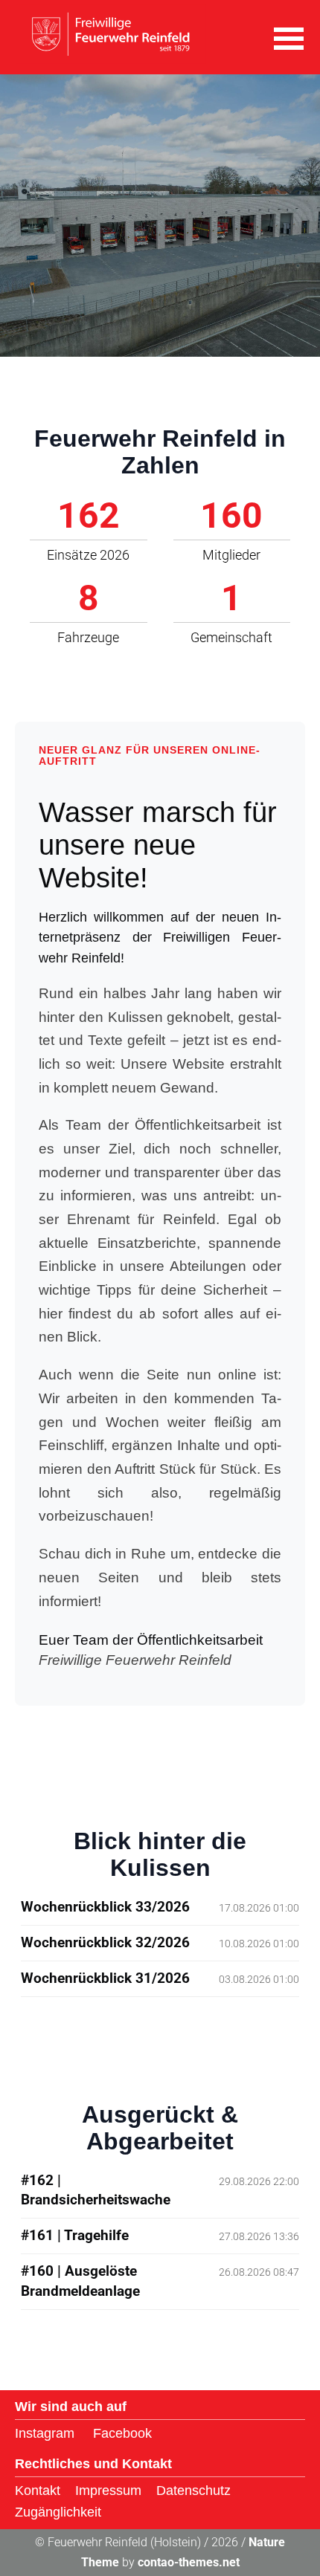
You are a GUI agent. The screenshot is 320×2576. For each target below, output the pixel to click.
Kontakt (38, 2491)
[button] (289, 37)
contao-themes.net (189, 2562)
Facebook (122, 2433)
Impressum (108, 2491)
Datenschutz (193, 2491)
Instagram (45, 2433)
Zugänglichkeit (58, 2512)
